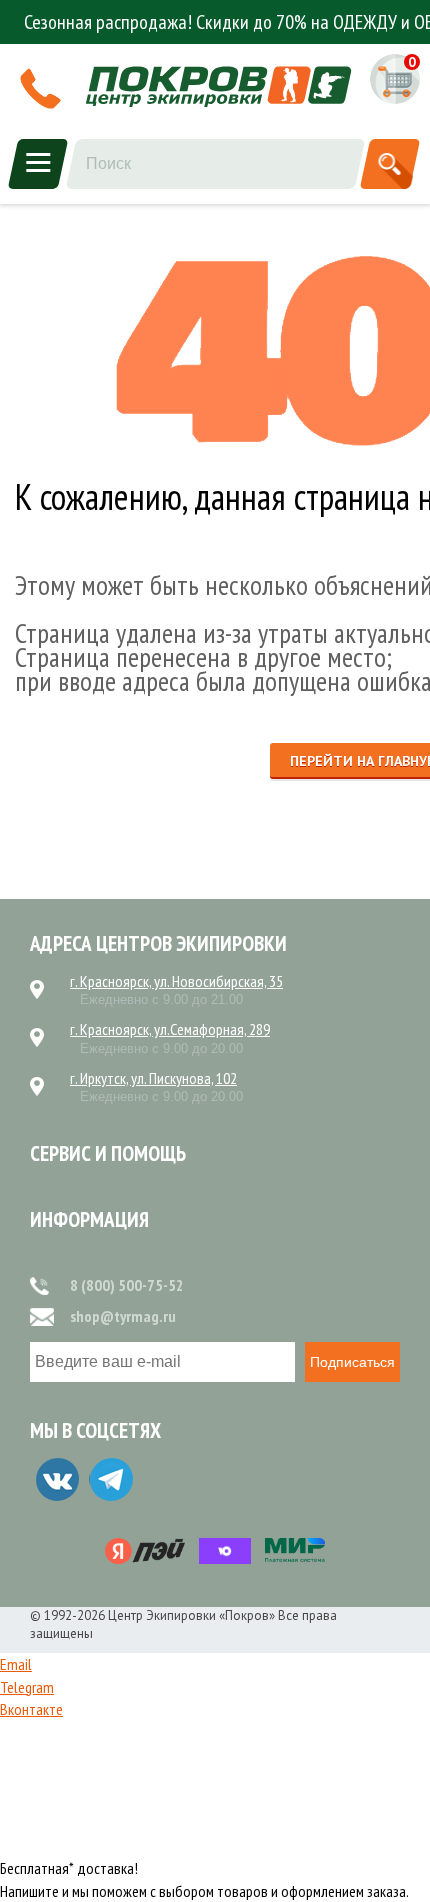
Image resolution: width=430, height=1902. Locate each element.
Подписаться (352, 1362)
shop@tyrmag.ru (123, 1316)
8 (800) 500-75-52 (127, 1285)
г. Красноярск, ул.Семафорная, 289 (170, 1029)
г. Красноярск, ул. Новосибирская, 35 (176, 981)
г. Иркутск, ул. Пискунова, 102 (153, 1078)
